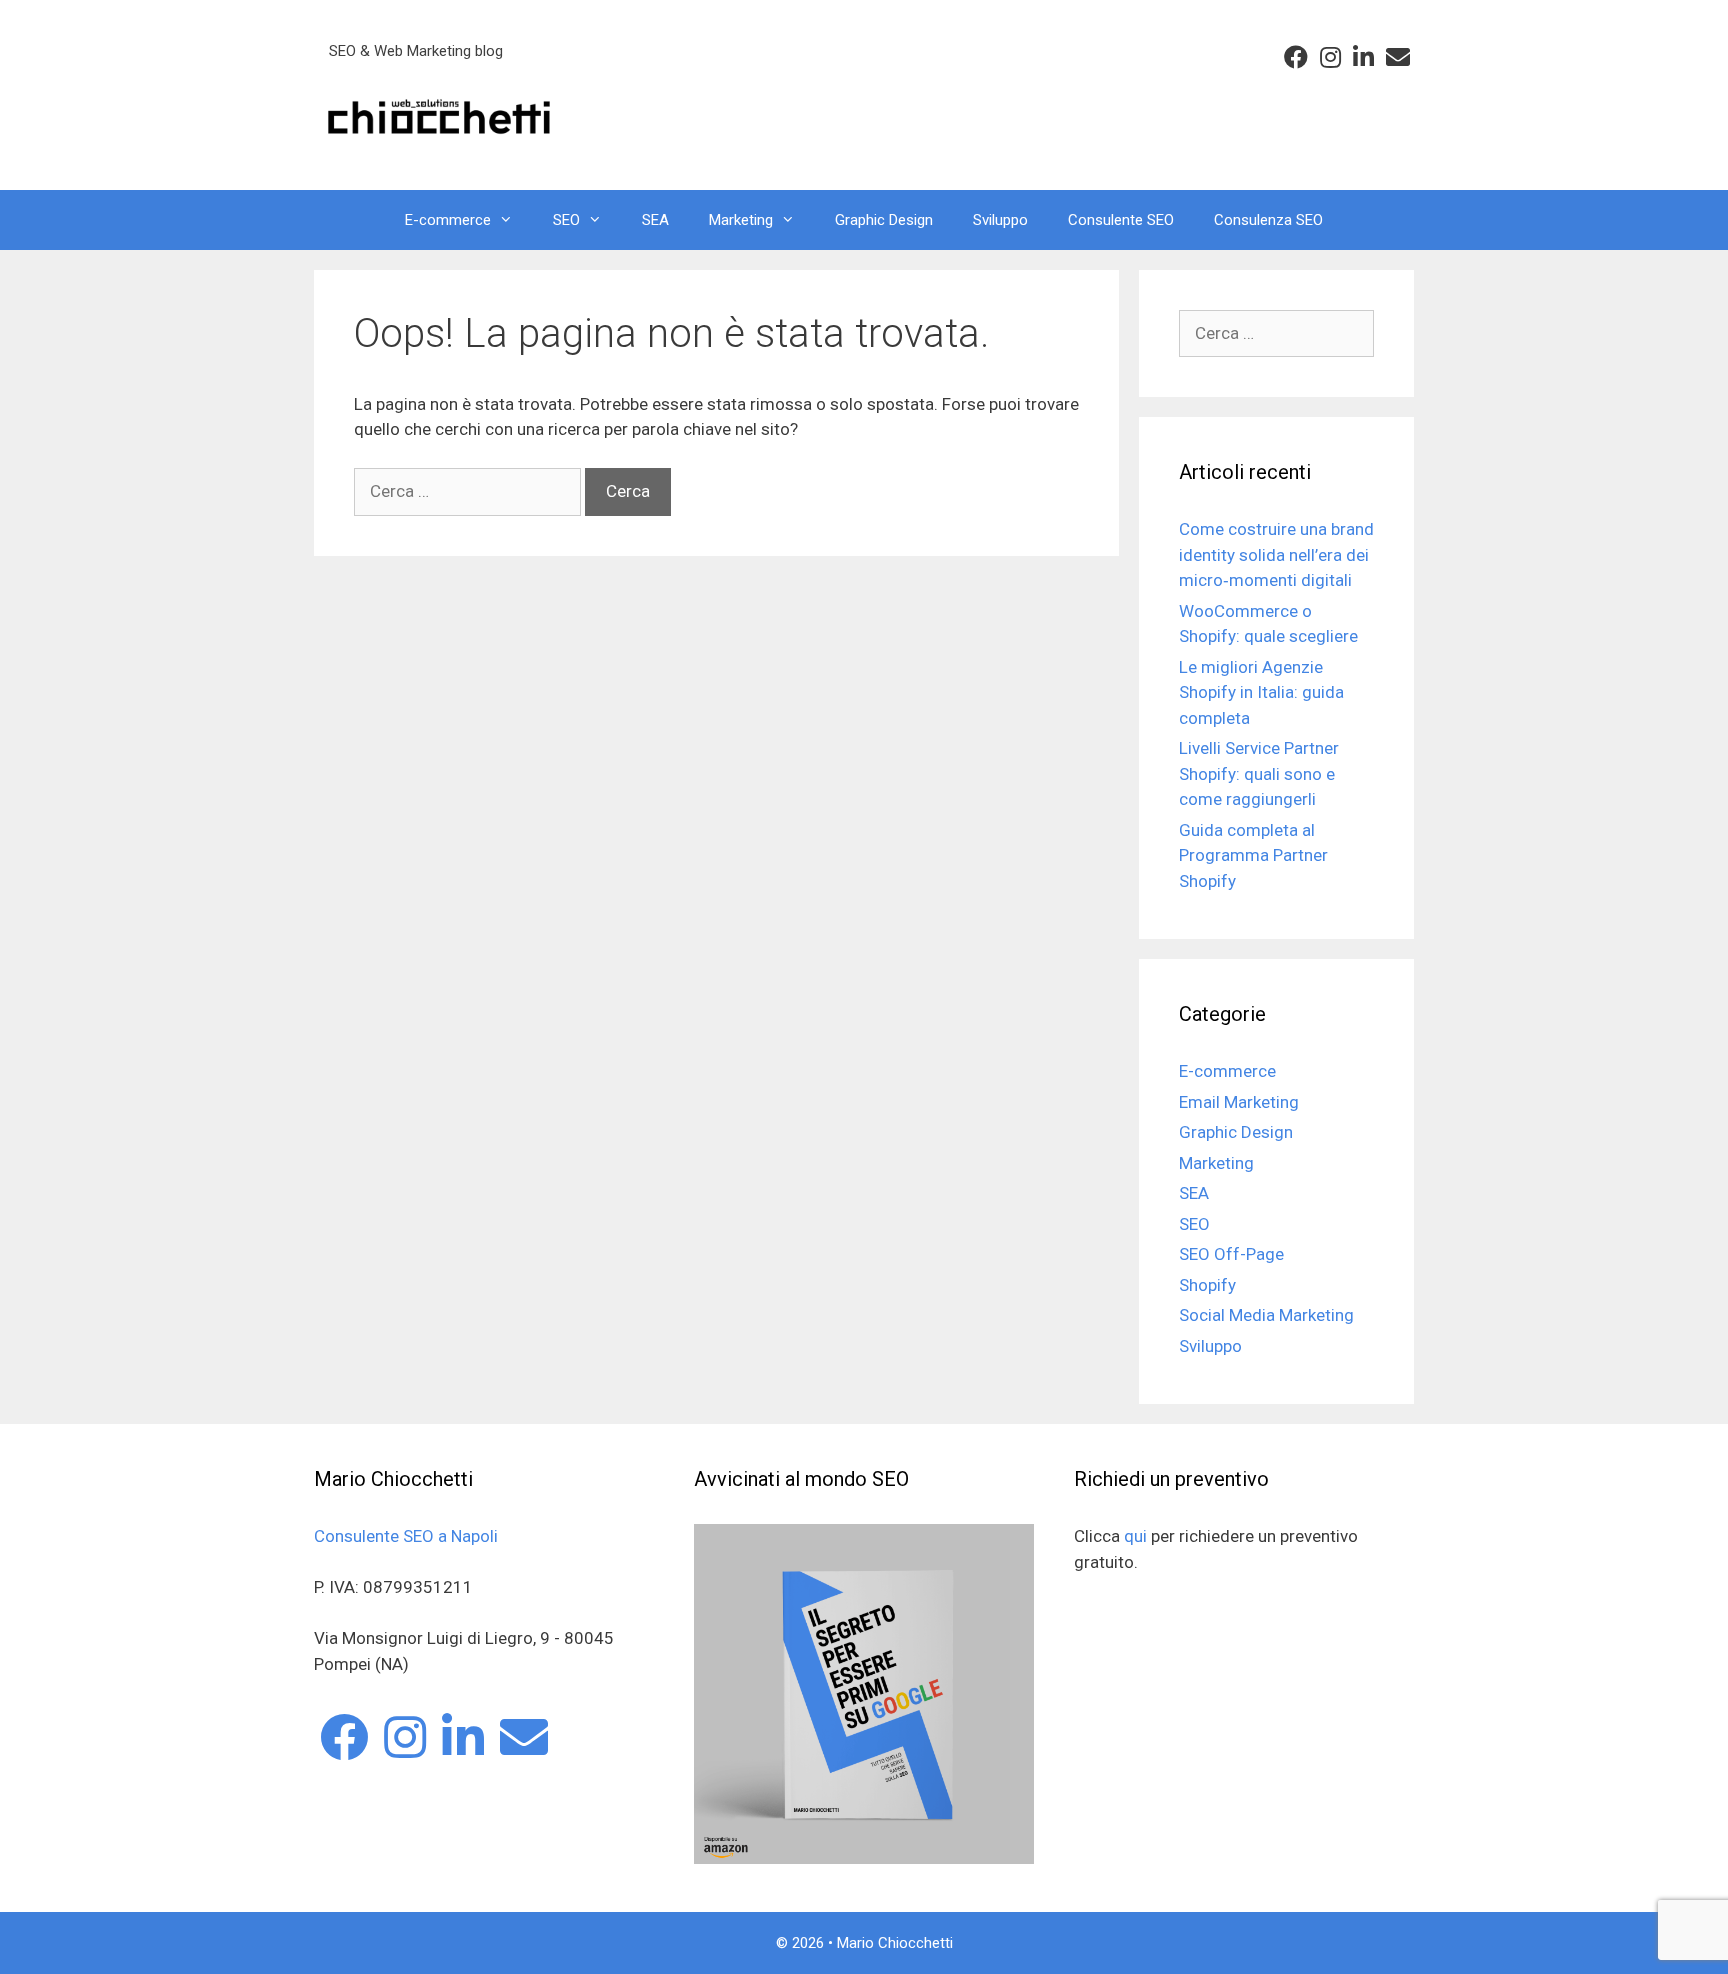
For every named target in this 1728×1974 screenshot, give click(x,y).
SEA (655, 220)
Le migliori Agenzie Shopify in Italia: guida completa (1261, 692)
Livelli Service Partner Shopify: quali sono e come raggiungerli (1259, 773)
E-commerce (448, 220)
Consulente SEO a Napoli (406, 1536)
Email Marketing (1239, 1102)
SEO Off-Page (1231, 1254)
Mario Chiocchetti (895, 1943)
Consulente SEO (1121, 220)
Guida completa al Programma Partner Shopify (1253, 855)
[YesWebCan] (439, 115)
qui (1135, 1536)
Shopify (1207, 1285)
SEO (566, 220)
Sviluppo (1000, 220)
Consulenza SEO (1268, 220)
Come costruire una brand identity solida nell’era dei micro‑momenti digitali (1276, 554)
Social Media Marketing (1266, 1315)
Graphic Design (884, 220)
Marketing (741, 220)
